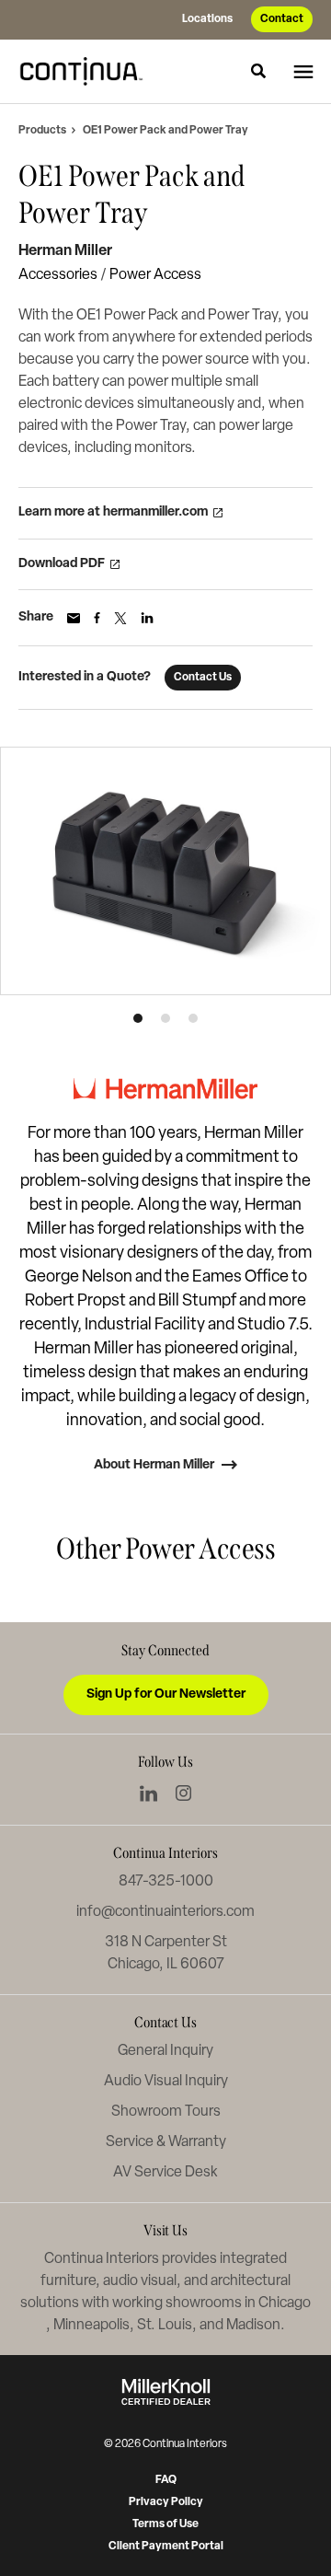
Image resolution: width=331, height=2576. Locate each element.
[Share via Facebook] (97, 618)
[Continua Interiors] (86, 71)
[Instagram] (183, 1793)
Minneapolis (91, 2326)
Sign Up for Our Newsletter (166, 1694)
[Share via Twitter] (120, 618)
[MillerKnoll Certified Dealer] (166, 2392)
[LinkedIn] (148, 1793)
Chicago (285, 2303)
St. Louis (165, 2326)
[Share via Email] (74, 618)
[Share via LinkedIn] (147, 618)
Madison (253, 2326)
